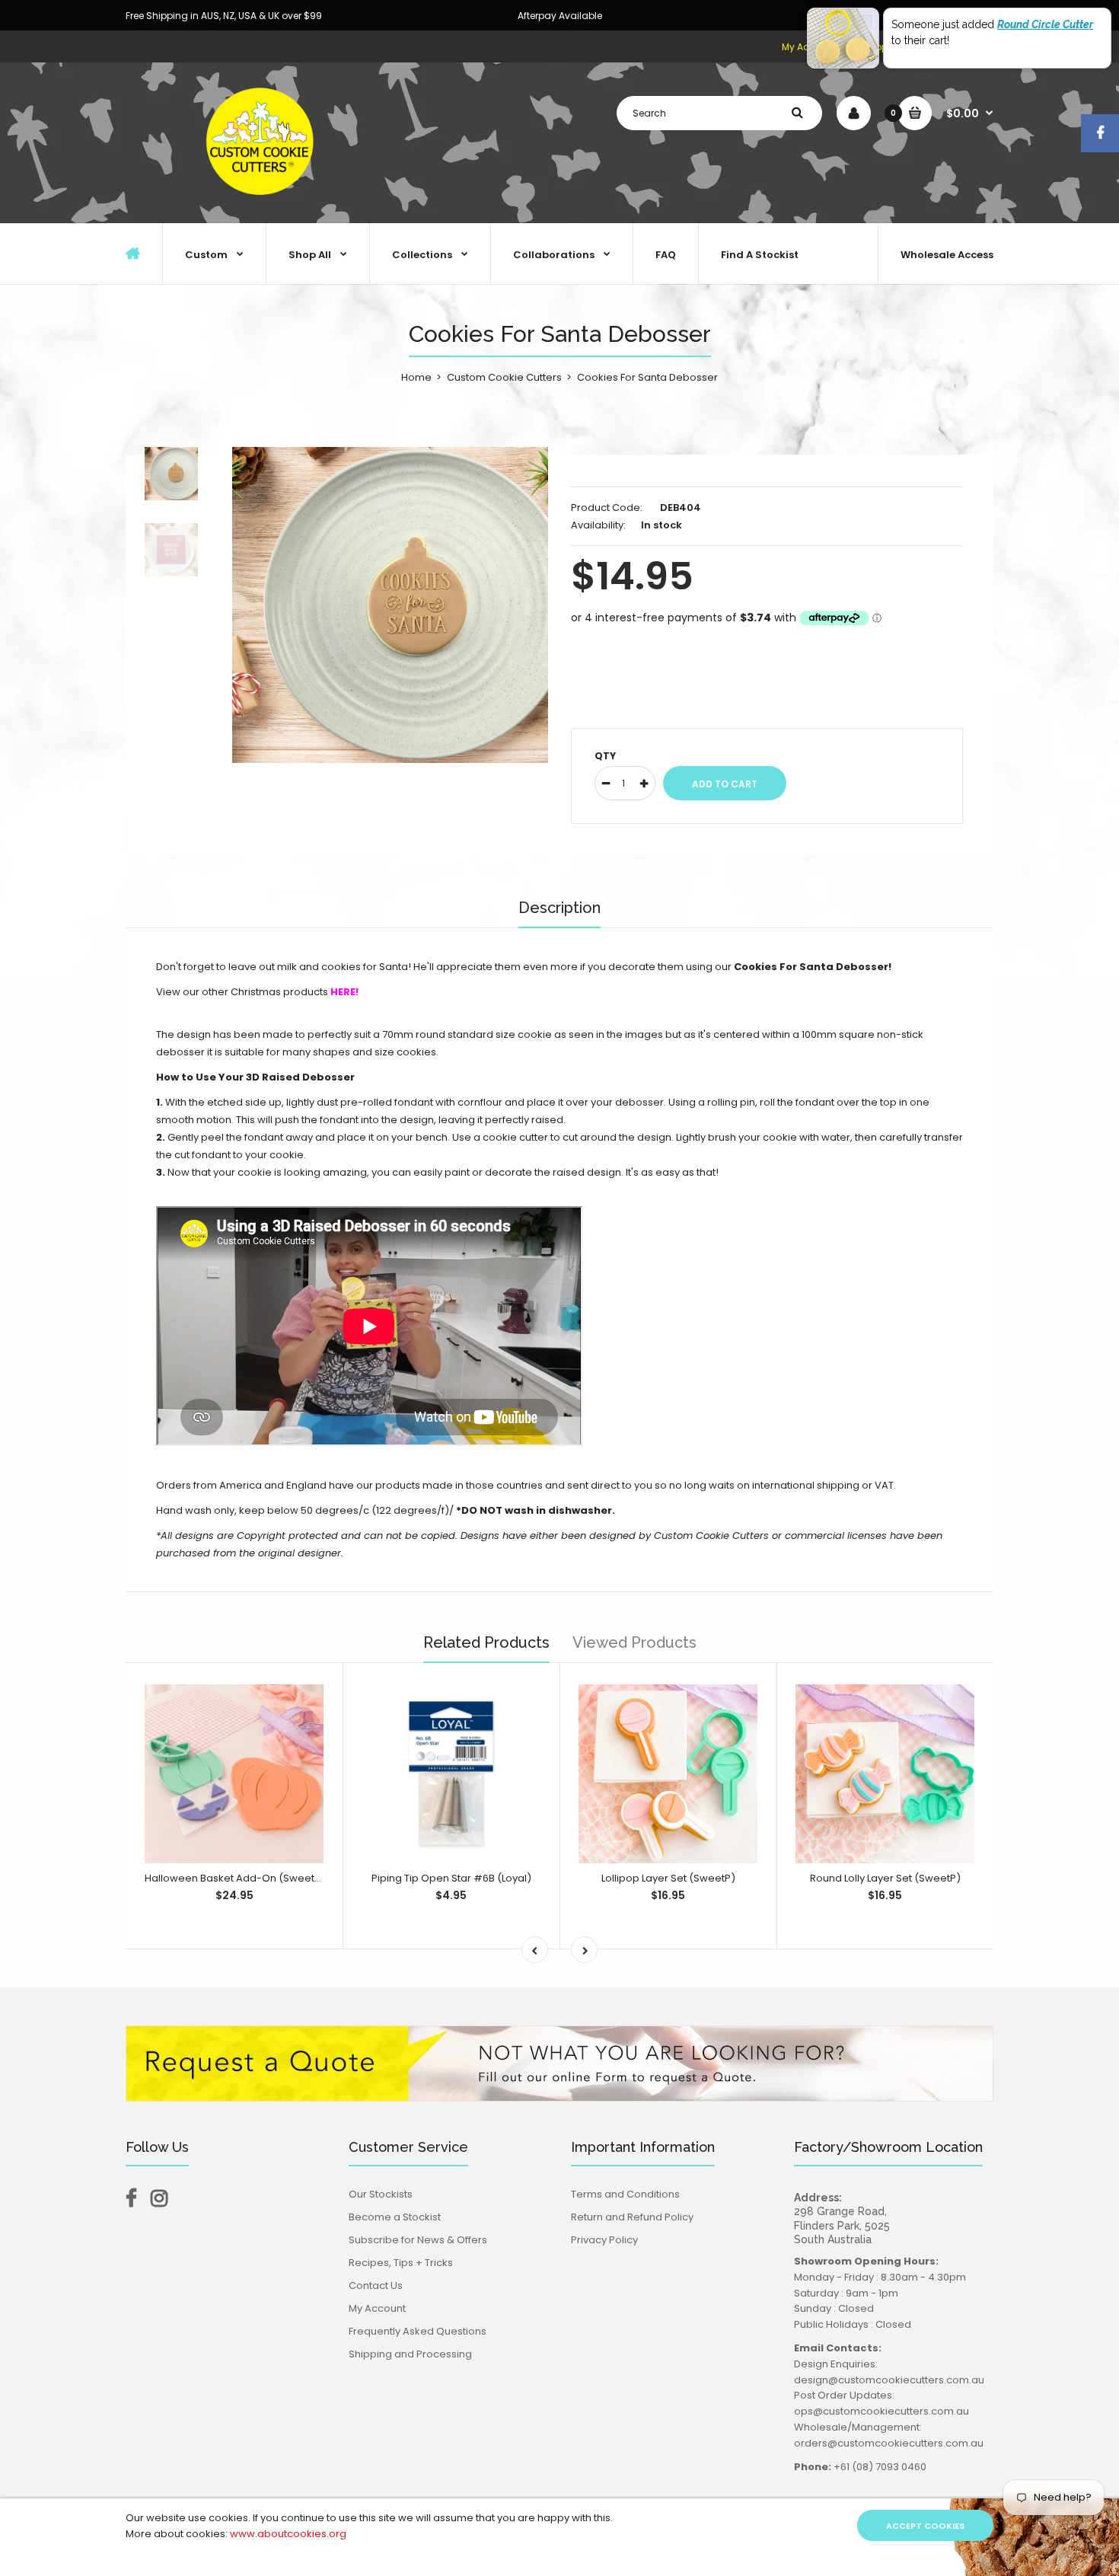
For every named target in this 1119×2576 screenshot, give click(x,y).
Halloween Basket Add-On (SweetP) (235, 1878)
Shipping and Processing (410, 2354)
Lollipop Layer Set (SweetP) (668, 1878)
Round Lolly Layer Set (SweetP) (885, 1878)
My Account (377, 2308)
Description (559, 908)
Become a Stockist (395, 2217)
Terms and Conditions (625, 2194)
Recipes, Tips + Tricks (401, 2263)
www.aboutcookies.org (288, 2534)
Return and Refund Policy (632, 2217)
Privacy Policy (604, 2240)
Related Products (486, 1642)
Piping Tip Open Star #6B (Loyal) (451, 1878)
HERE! (344, 992)
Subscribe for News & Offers (418, 2240)
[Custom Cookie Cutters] (263, 207)
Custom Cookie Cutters (504, 377)
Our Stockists (381, 2194)
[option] (390, 605)
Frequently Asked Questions (418, 2331)
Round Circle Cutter (1045, 24)
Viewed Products (634, 1642)
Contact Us (376, 2286)
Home (416, 377)
